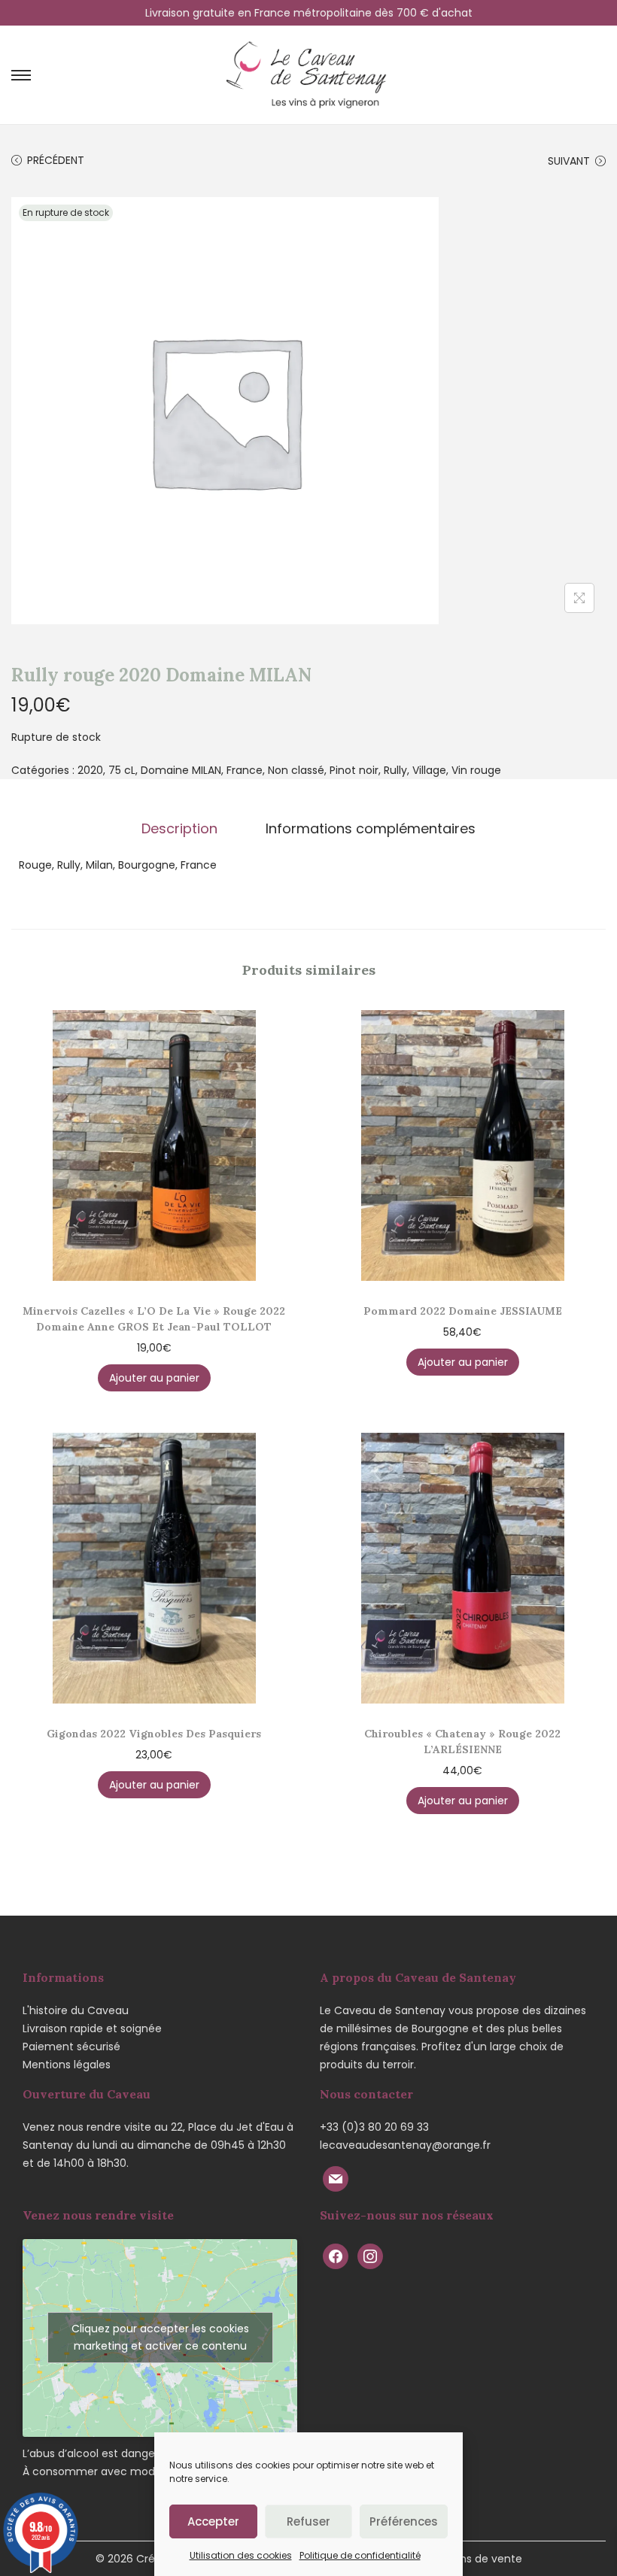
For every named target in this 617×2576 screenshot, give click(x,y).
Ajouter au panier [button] (154, 1378)
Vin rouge (476, 770)
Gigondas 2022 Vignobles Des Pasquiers (154, 1734)
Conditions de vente (469, 2559)
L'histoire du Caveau (76, 2010)
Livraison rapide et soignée (92, 2028)
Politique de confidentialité (360, 2555)
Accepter (213, 2521)
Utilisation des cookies (241, 2555)
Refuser (308, 2521)
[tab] (179, 829)
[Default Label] (336, 2178)
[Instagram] (370, 2256)
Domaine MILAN (181, 770)
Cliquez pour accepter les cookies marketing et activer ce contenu (160, 2337)
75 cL (122, 770)
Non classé (296, 770)
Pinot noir (354, 770)
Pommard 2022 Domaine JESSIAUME (463, 1311)
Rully (395, 770)
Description (179, 829)
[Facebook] (336, 2256)
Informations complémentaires (371, 829)
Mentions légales (67, 2065)
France (245, 770)
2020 (90, 770)
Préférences (404, 2521)
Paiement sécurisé (71, 2047)
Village (429, 770)
